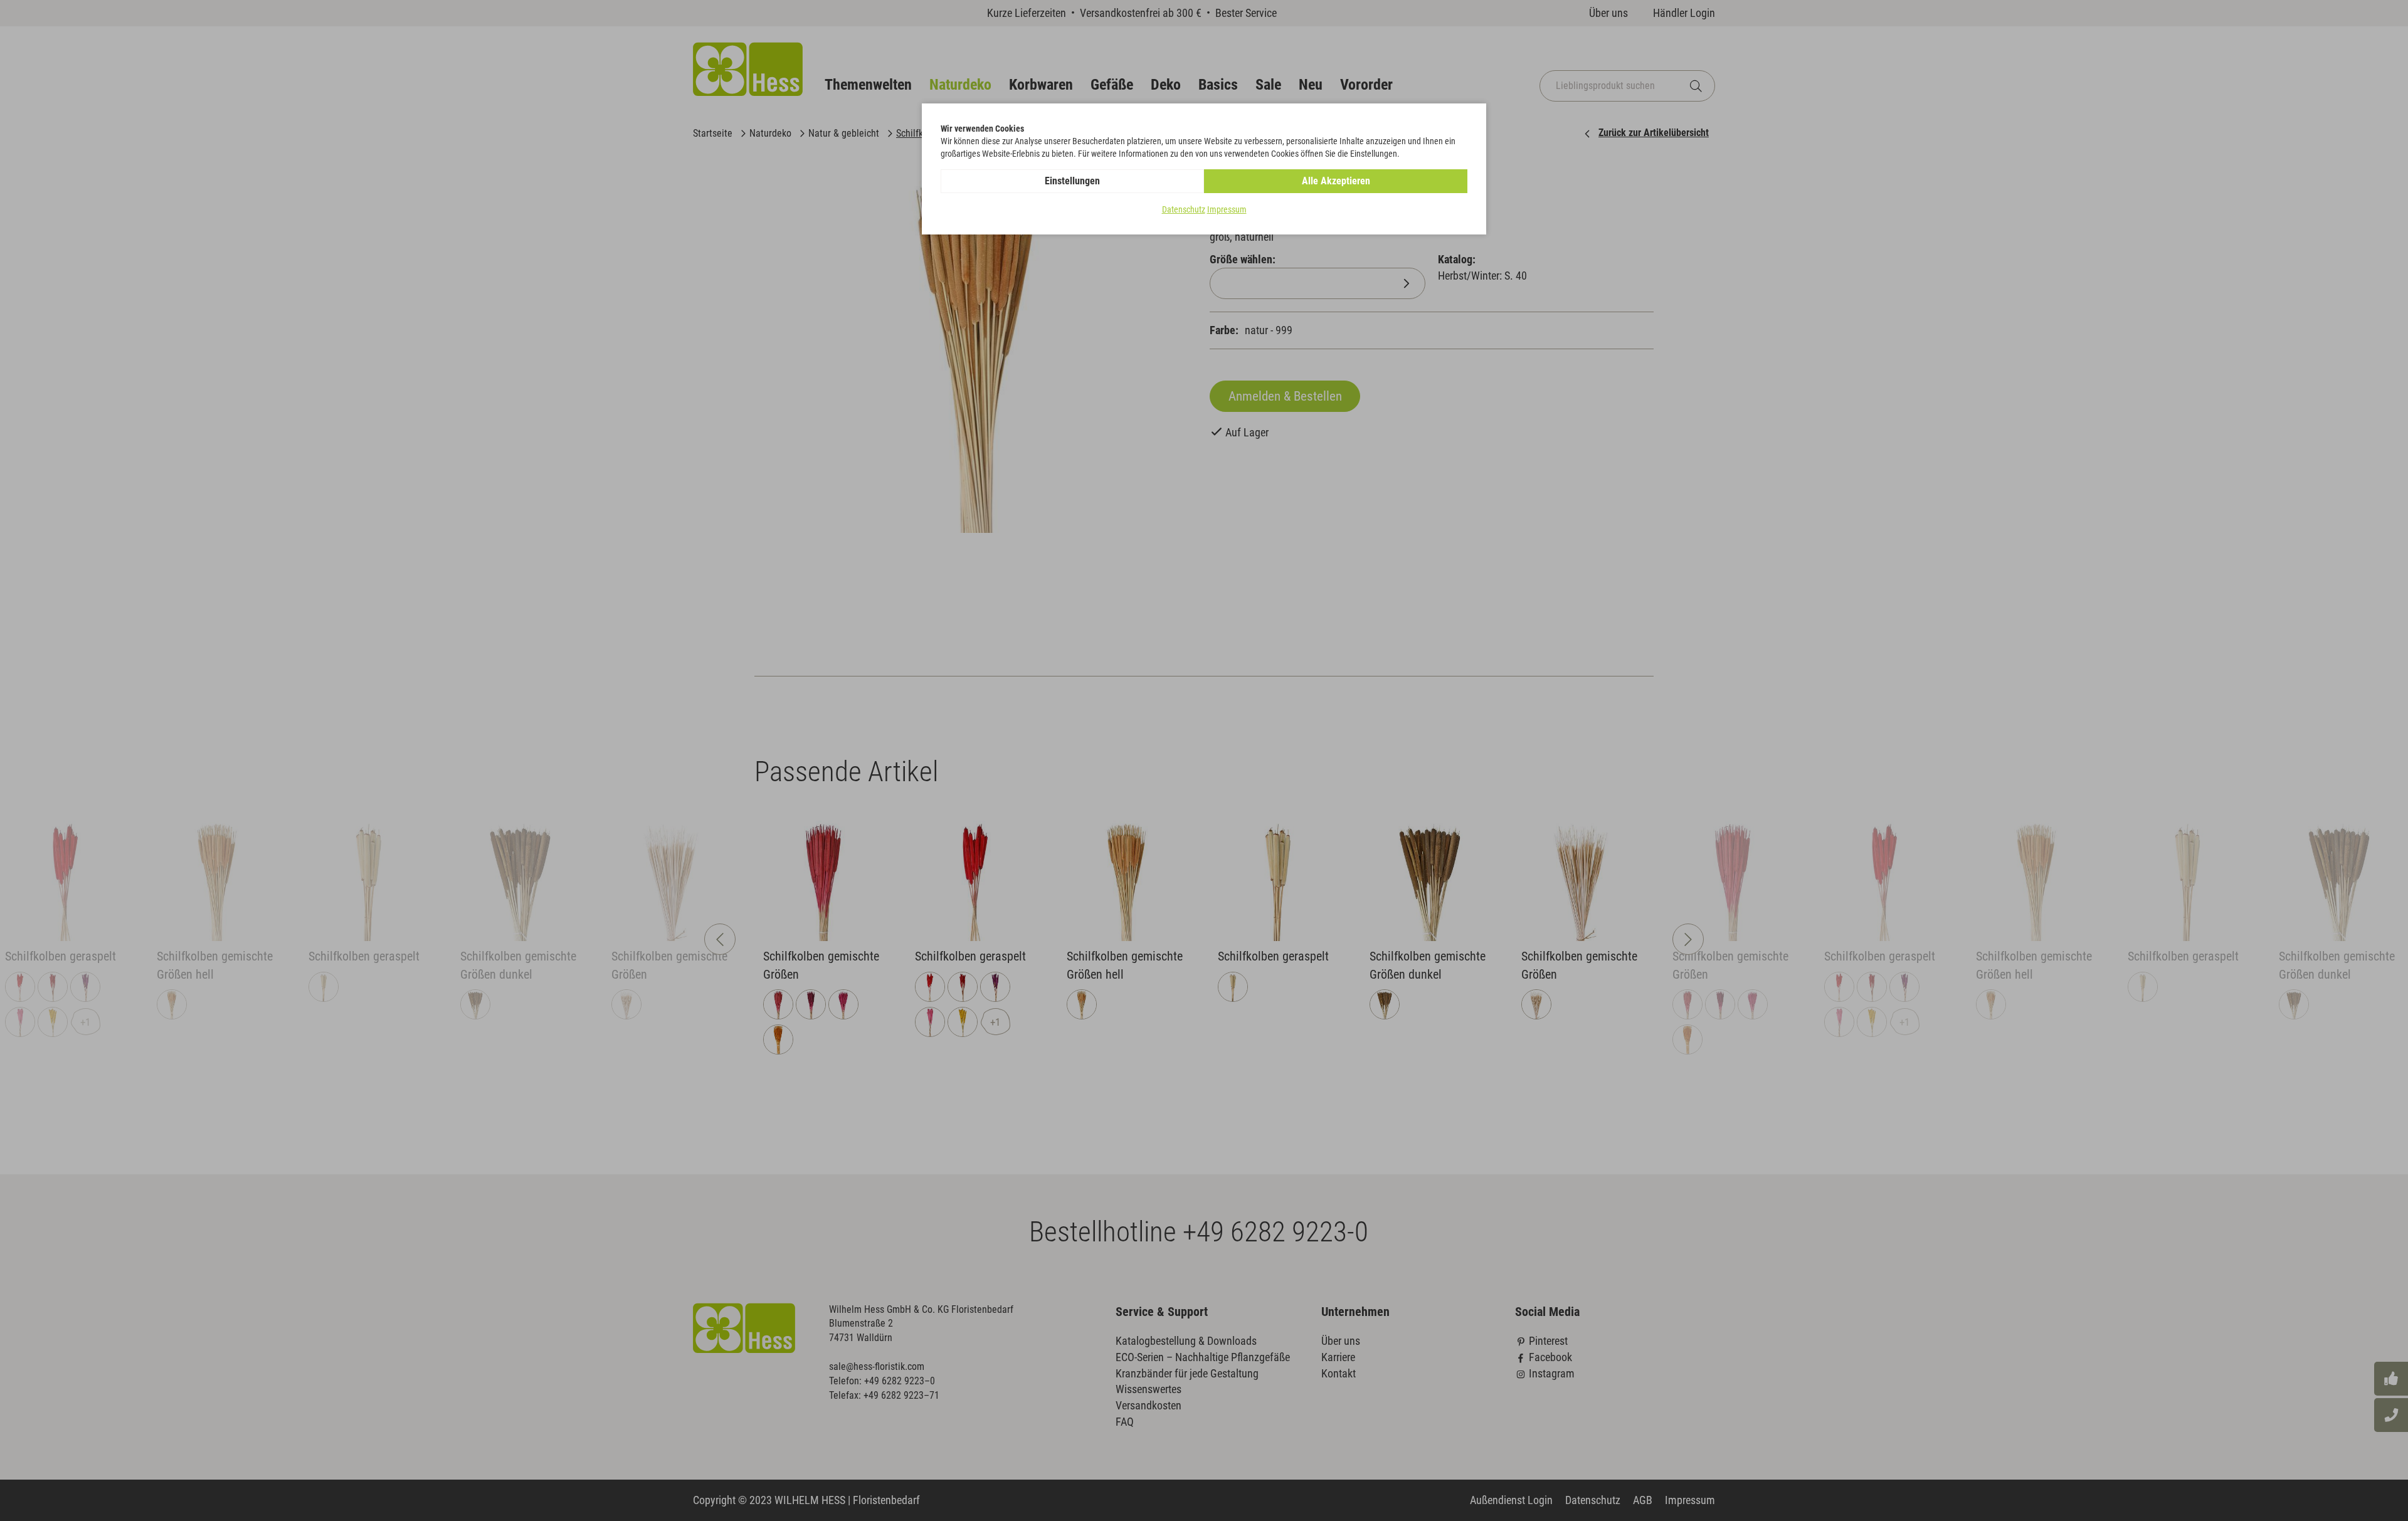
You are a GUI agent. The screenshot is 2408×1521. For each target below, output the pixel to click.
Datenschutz (1184, 209)
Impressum (1227, 209)
